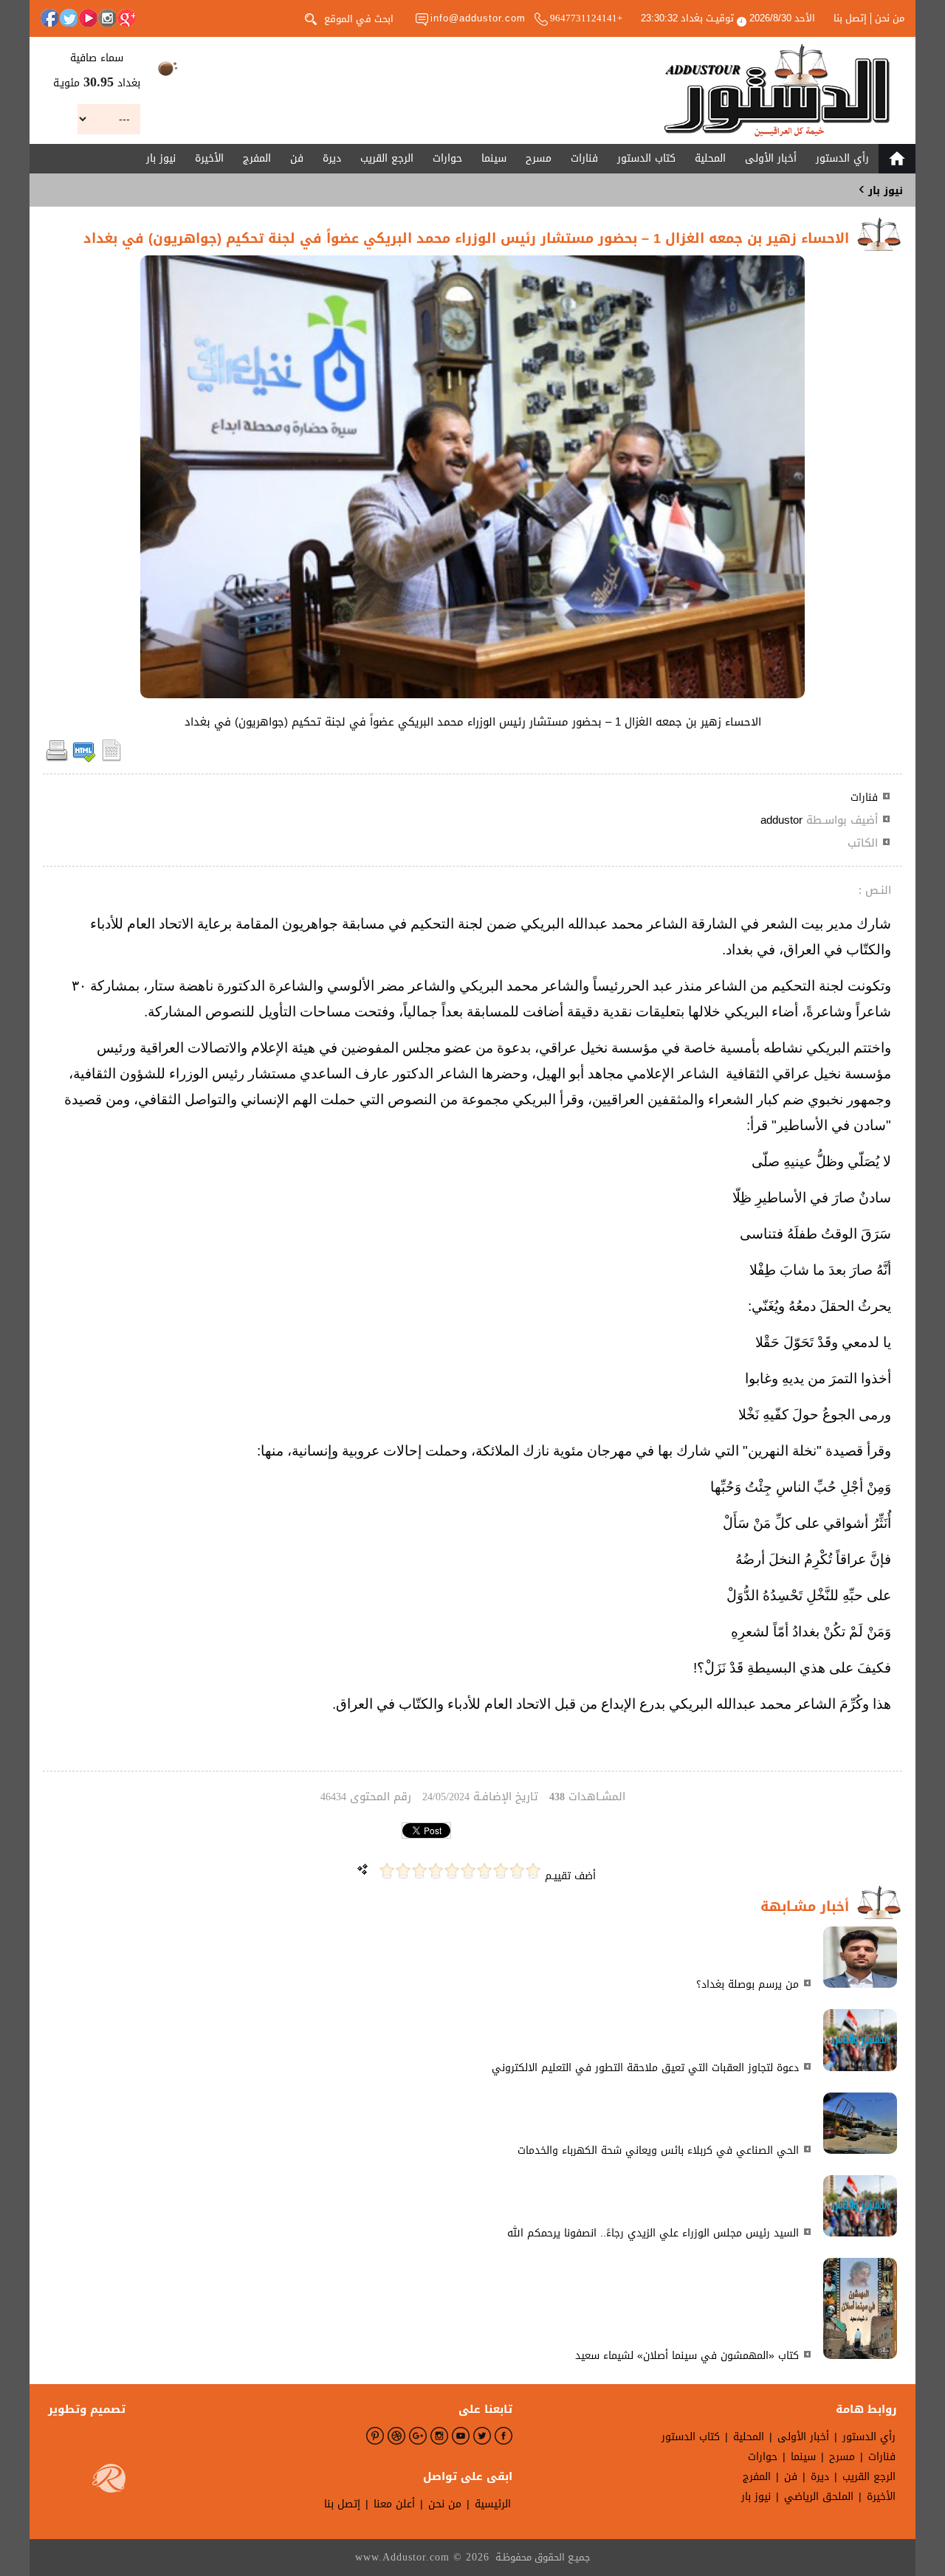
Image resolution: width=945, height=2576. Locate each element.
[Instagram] (107, 18)
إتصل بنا (850, 18)
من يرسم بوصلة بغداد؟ (748, 1984)
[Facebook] (49, 18)
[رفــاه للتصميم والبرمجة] (109, 2482)
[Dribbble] (396, 2436)
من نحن (890, 18)
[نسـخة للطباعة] (57, 759)
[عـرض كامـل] (860, 1984)
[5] (468, 1871)
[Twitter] (69, 18)
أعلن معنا (394, 2504)
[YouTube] (88, 18)
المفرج (257, 158)
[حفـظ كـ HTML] (84, 759)
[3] (501, 1871)
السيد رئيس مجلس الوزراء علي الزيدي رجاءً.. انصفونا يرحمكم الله (653, 2233)
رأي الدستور (842, 158)
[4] (484, 1871)
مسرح (539, 158)
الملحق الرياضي (819, 2497)
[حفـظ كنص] (111, 759)
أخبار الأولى (771, 158)
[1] (533, 1871)
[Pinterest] (375, 2436)
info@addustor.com (478, 18)
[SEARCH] (311, 18)
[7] (436, 1871)
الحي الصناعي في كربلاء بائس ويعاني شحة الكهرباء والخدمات (658, 2150)
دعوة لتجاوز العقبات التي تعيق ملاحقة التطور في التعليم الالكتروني (645, 2068)
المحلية (710, 158)
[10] (387, 1871)
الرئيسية (493, 2504)
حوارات (447, 158)
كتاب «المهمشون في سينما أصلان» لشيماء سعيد (687, 2356)
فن (297, 158)
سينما (494, 158)
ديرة (332, 158)
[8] (419, 1871)
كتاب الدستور (646, 158)
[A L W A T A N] (777, 90)
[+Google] (126, 18)
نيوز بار (161, 158)
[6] (452, 1871)
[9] (403, 1871)
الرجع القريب (387, 158)
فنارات (584, 158)
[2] (517, 1871)
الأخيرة (209, 158)
